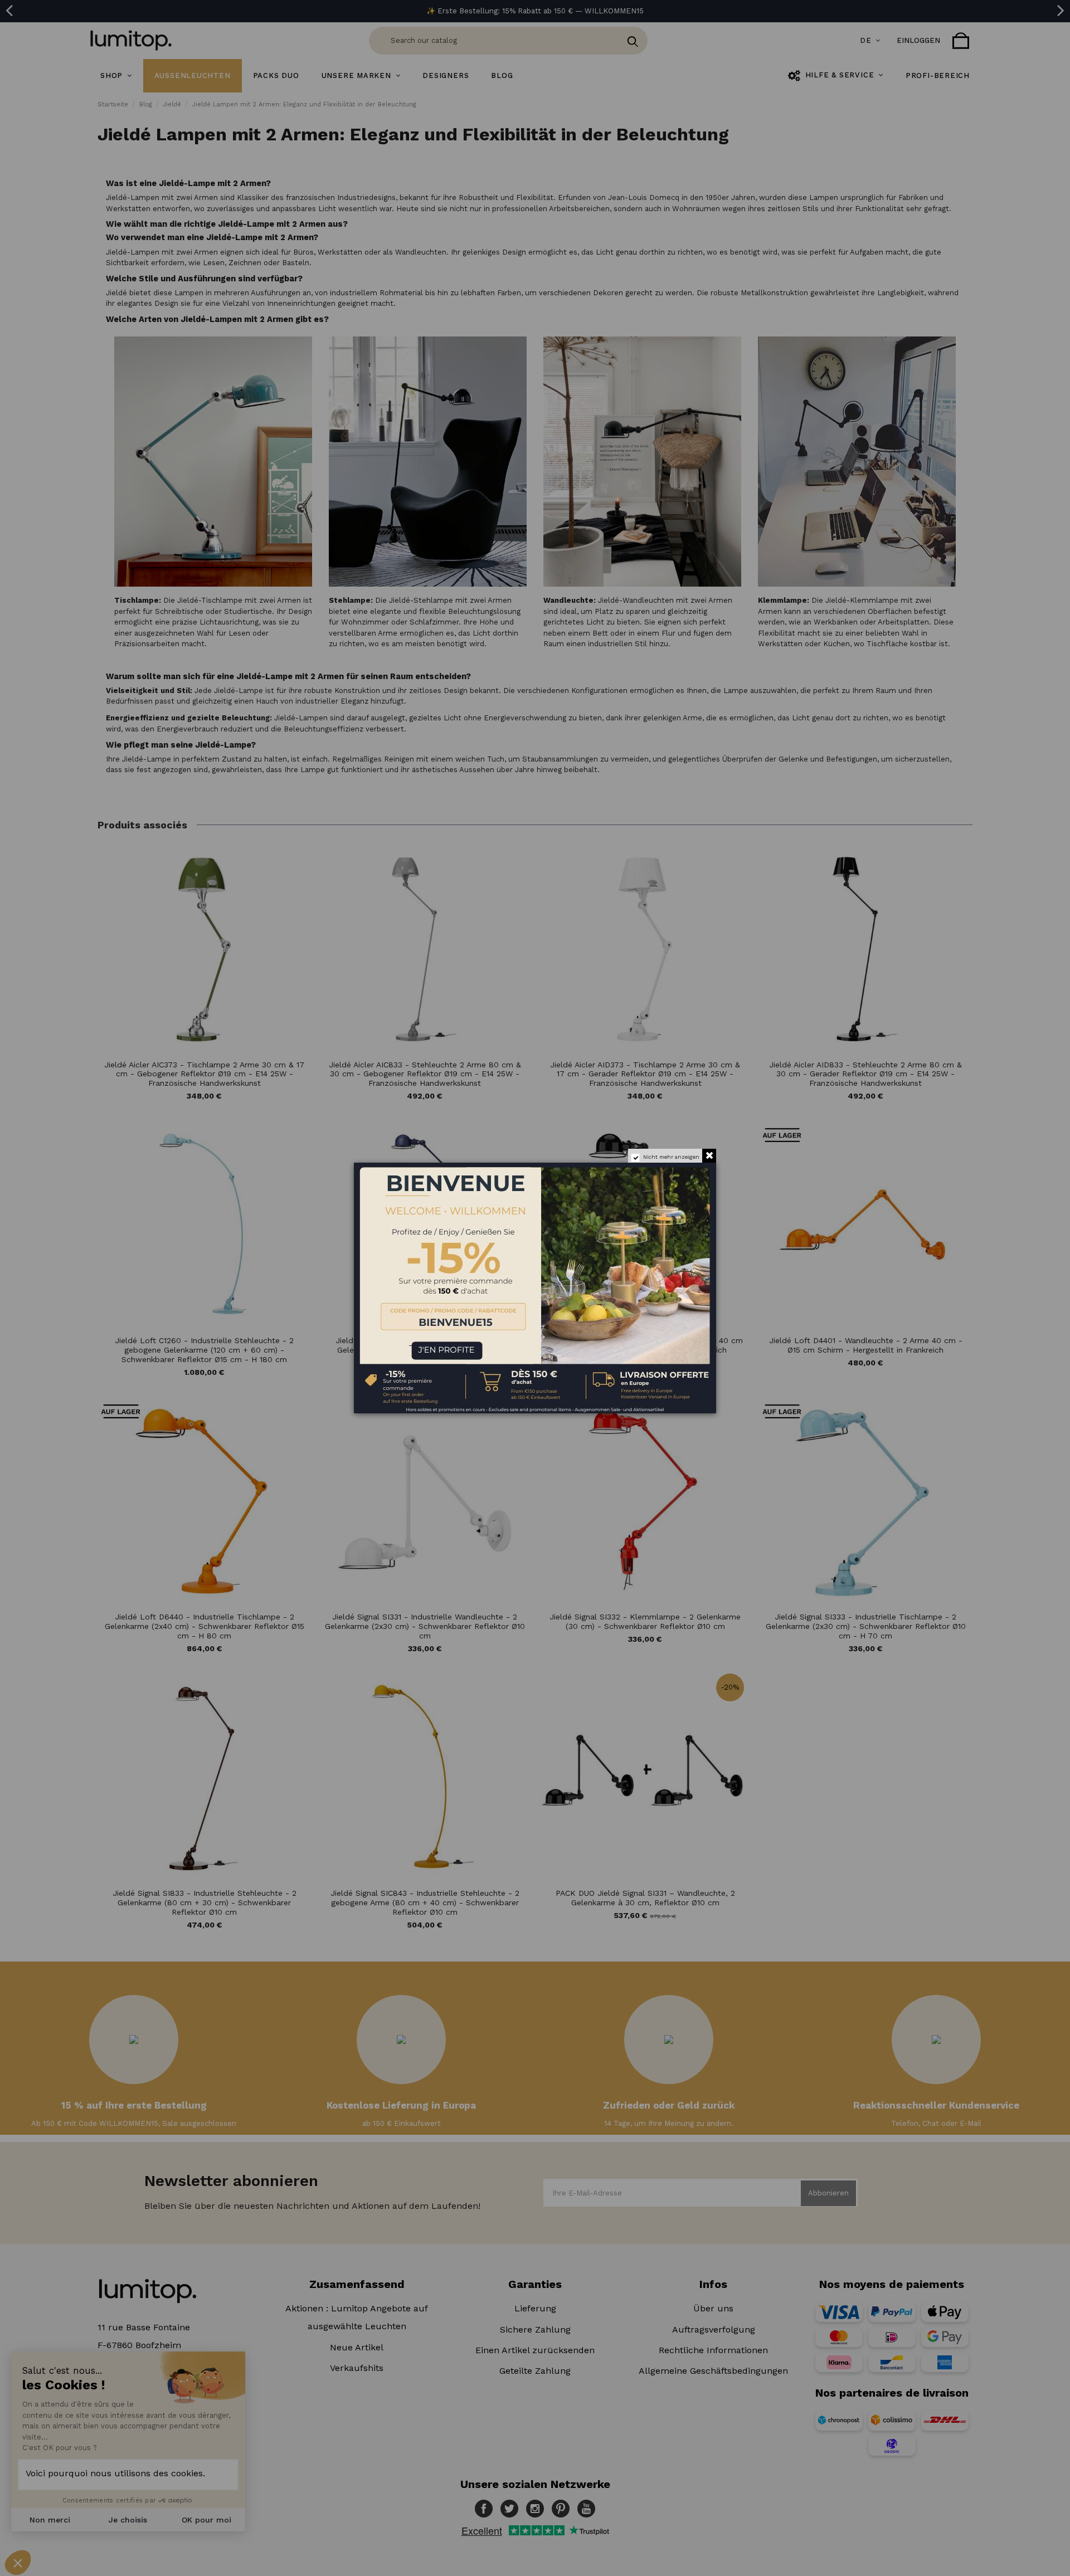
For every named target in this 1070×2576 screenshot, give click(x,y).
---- (370, 1342)
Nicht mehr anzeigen (671, 1157)
